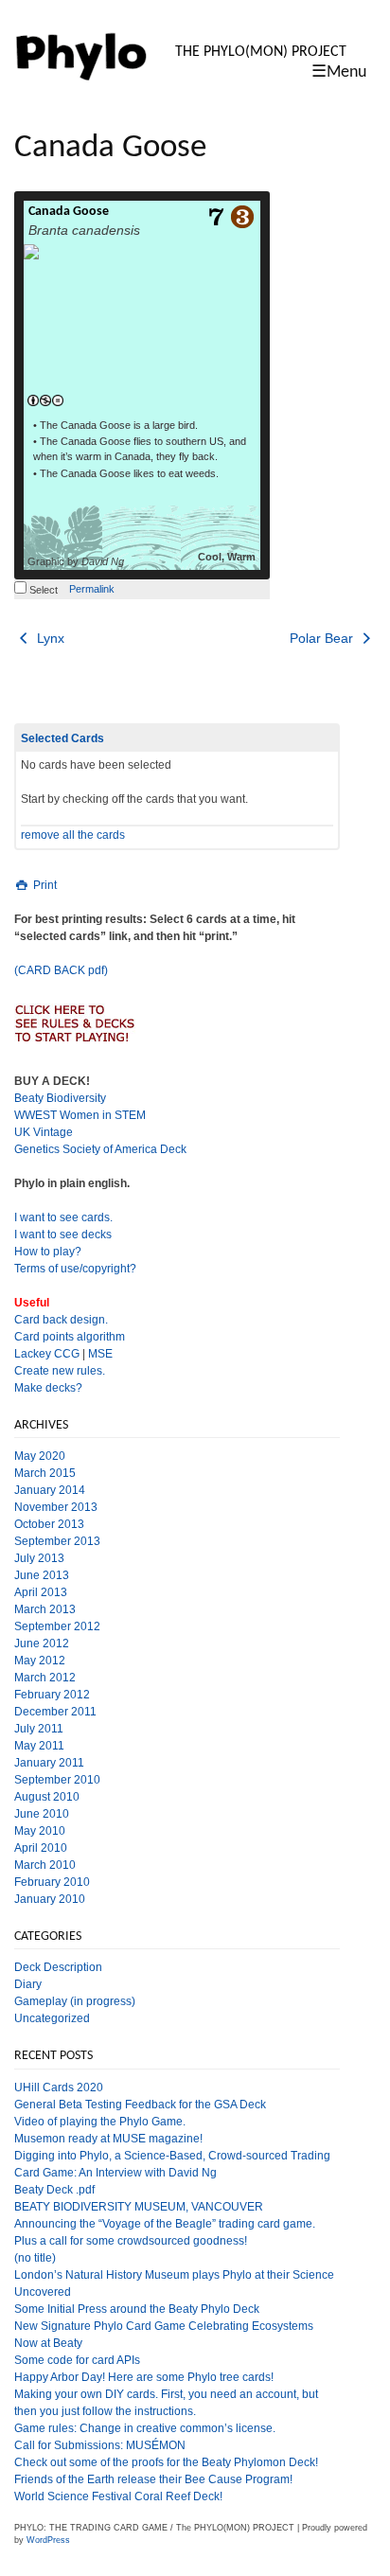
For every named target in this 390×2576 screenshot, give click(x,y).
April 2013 (41, 1592)
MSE (100, 1354)
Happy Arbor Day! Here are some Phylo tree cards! (144, 2377)
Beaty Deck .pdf (54, 2190)
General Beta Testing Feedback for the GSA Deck (140, 2105)
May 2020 (40, 1456)
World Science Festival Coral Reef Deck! (118, 2496)
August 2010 (47, 1797)
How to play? (48, 1252)
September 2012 (57, 1626)
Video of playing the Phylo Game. (100, 2122)
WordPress (48, 2540)
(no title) (35, 2258)
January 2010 (50, 1899)
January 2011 (49, 1763)
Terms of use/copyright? (75, 1269)
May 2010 (40, 1831)
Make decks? (48, 1388)
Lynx (49, 638)
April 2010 (41, 1848)
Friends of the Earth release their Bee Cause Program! (153, 2479)
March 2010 (45, 1865)
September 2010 (57, 1780)
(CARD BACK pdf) (61, 970)
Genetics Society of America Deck (100, 1149)
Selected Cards (62, 738)
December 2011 (55, 1712)
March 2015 (45, 1473)
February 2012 (52, 1695)
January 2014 (50, 1490)
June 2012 (42, 1643)
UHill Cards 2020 (59, 2087)
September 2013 (57, 1541)
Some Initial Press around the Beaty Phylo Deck (137, 2309)
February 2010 (52, 1882)
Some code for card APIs (77, 2360)
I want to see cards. (63, 1217)
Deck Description (58, 1967)
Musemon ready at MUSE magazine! (108, 2139)
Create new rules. (60, 1371)
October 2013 (49, 1524)
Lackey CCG (47, 1354)
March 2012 (45, 1678)
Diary (28, 1984)
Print (44, 885)
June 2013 (42, 1575)
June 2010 (42, 1814)
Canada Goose (69, 212)
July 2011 (39, 1729)
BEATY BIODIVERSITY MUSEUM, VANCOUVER (139, 2207)
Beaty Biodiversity (60, 1098)
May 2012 (40, 1661)
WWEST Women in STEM (80, 1115)
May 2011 (39, 1746)
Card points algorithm (70, 1337)
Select (42, 590)
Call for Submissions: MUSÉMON (100, 2445)
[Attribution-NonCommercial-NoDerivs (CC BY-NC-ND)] (45, 401)
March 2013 (45, 1609)
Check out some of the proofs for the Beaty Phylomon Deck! (166, 2462)
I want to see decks (63, 1235)
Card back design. (61, 1320)
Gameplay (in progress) (75, 2001)
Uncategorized (52, 2018)
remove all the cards (73, 835)
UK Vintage (44, 1132)
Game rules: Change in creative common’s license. (145, 2428)
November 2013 (56, 1507)
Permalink (92, 589)
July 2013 (39, 1558)
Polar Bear (323, 638)
